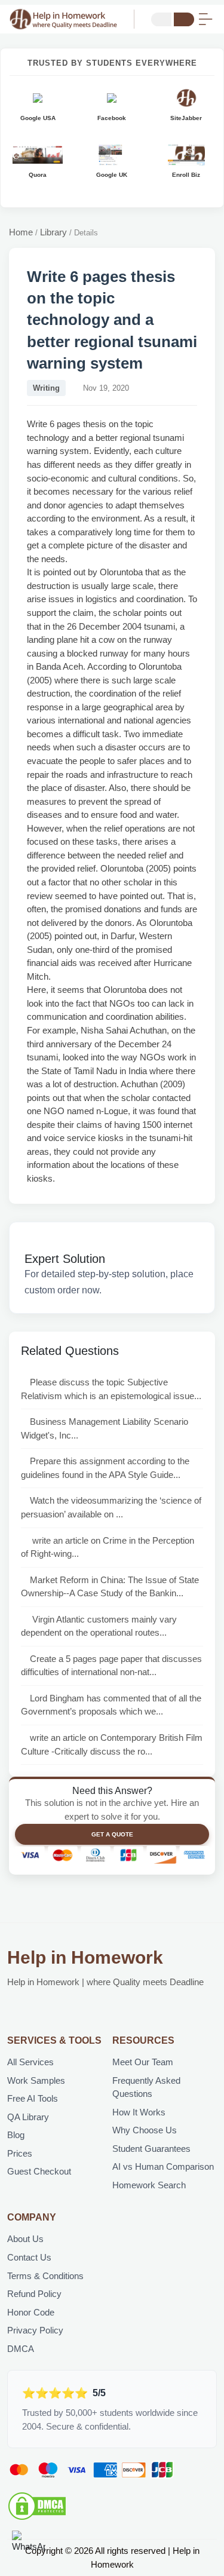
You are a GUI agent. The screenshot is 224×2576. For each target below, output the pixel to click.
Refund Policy (34, 2294)
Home (21, 232)
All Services (30, 2062)
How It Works (139, 2112)
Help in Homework (85, 1957)
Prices (20, 2153)
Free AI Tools (33, 2098)
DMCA (21, 2349)
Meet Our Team (143, 2062)
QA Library (28, 2117)
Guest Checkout (39, 2171)
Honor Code (31, 2312)
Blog (16, 2135)
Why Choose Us (145, 2130)
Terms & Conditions (45, 2276)
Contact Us (29, 2257)
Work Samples (36, 2080)
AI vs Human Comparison (163, 2166)
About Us (25, 2239)
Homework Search (149, 2185)
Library (53, 232)
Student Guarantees (151, 2149)
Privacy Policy (35, 2330)
